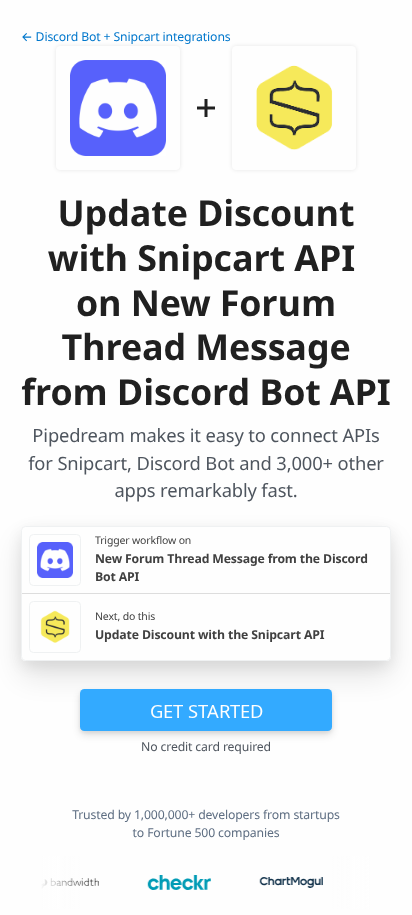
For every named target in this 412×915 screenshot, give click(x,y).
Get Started (206, 710)
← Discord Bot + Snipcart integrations (126, 36)
